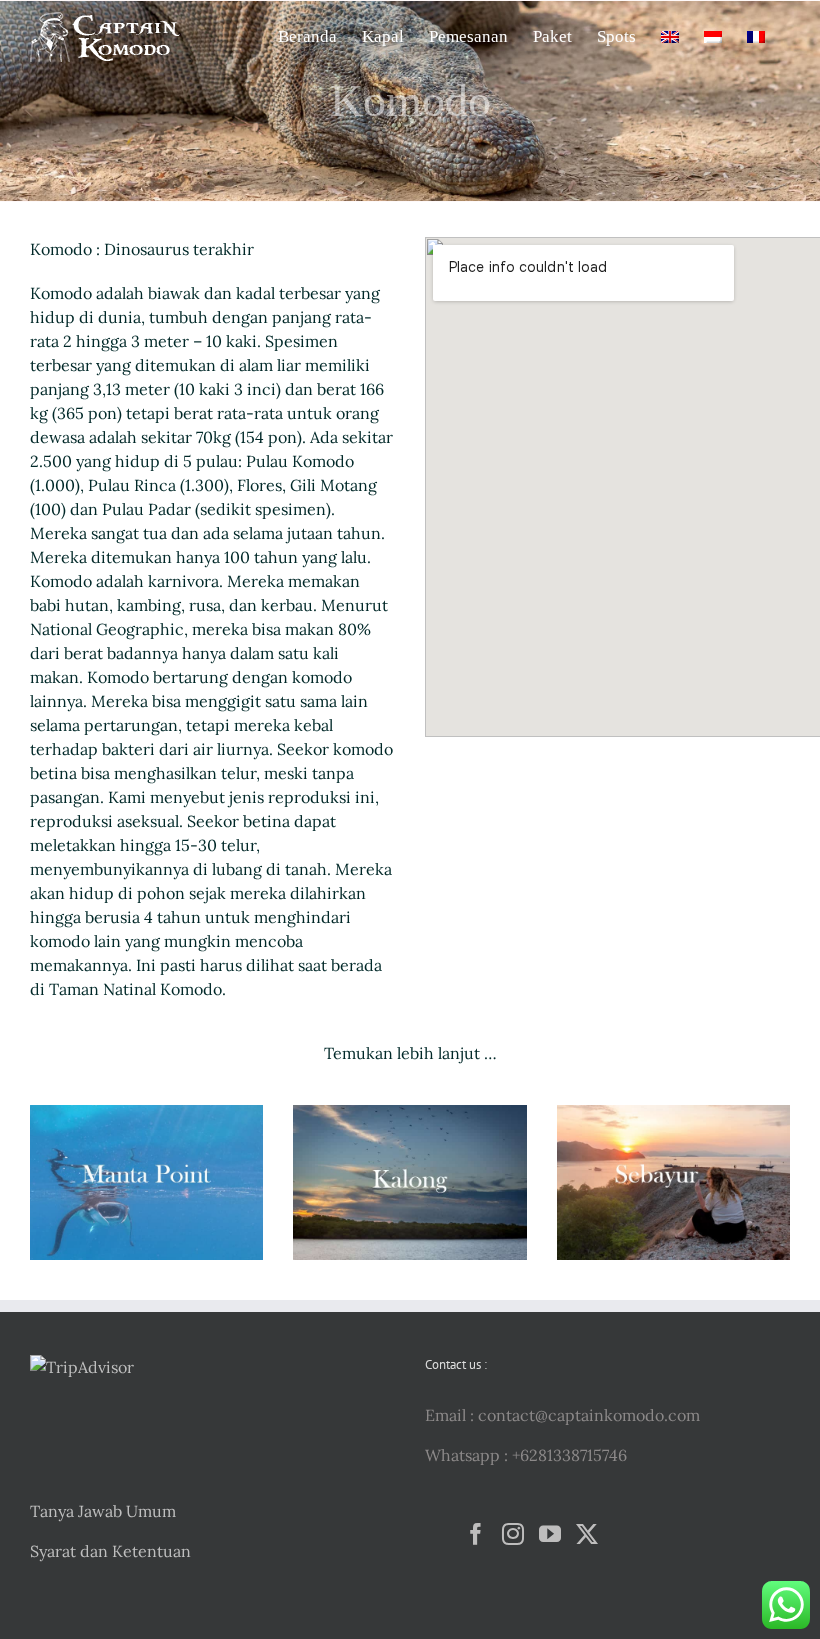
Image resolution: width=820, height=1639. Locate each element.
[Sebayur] (673, 1113)
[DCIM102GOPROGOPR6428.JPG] (146, 1113)
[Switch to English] (670, 35)
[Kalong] (409, 1113)
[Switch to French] (756, 35)
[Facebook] (476, 1534)
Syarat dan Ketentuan (110, 1551)
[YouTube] (550, 1534)
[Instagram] (513, 1534)
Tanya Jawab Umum (103, 1511)
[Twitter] (587, 1534)
